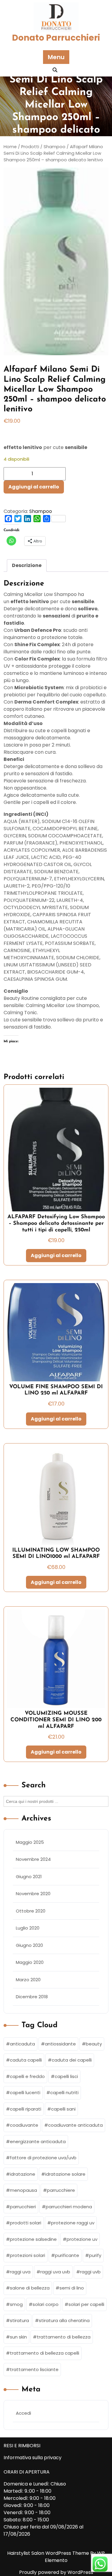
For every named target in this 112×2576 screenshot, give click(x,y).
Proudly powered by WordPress (56, 2572)
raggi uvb (90, 2272)
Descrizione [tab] (27, 565)
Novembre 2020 (33, 1894)
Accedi (23, 2413)
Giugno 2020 (29, 1945)
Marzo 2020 (28, 1980)
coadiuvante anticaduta (75, 2125)
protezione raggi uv (73, 2223)
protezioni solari (27, 2255)
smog (16, 2304)
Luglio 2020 (28, 1928)
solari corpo (46, 2304)
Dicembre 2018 (32, 1997)
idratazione (23, 2174)
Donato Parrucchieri (56, 38)
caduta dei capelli (72, 2060)
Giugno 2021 (29, 1877)
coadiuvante (24, 2125)
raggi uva (20, 2272)
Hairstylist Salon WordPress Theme (49, 2553)
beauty (94, 2044)
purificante (67, 2255)
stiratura (19, 2320)
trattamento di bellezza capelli (45, 2353)
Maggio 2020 (30, 1962)
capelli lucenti (25, 2092)
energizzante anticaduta (38, 2141)
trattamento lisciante (34, 2369)
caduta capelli (26, 2060)
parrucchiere (61, 2190)
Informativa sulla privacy (33, 2458)
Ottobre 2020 (31, 1911)
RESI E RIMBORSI (22, 2446)
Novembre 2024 (33, 1859)
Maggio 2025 (30, 1842)
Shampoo (41, 511)
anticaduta (22, 2044)
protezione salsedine (33, 2239)
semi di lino (72, 2288)
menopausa (23, 2190)
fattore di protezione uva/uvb (43, 2158)
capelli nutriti (64, 2092)
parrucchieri (23, 2207)
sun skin (18, 2337)
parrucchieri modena (69, 2207)
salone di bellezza (30, 2288)
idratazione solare (65, 2174)
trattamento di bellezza (64, 2337)
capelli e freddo (27, 2076)
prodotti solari (26, 2223)
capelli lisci (66, 2076)
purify (95, 2255)
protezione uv (82, 2239)
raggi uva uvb (55, 2272)
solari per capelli (86, 2304)
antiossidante (60, 2044)
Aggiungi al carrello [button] (56, 1255)
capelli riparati (26, 2109)
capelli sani (63, 2109)
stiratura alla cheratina (64, 2320)
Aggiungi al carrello (34, 487)
